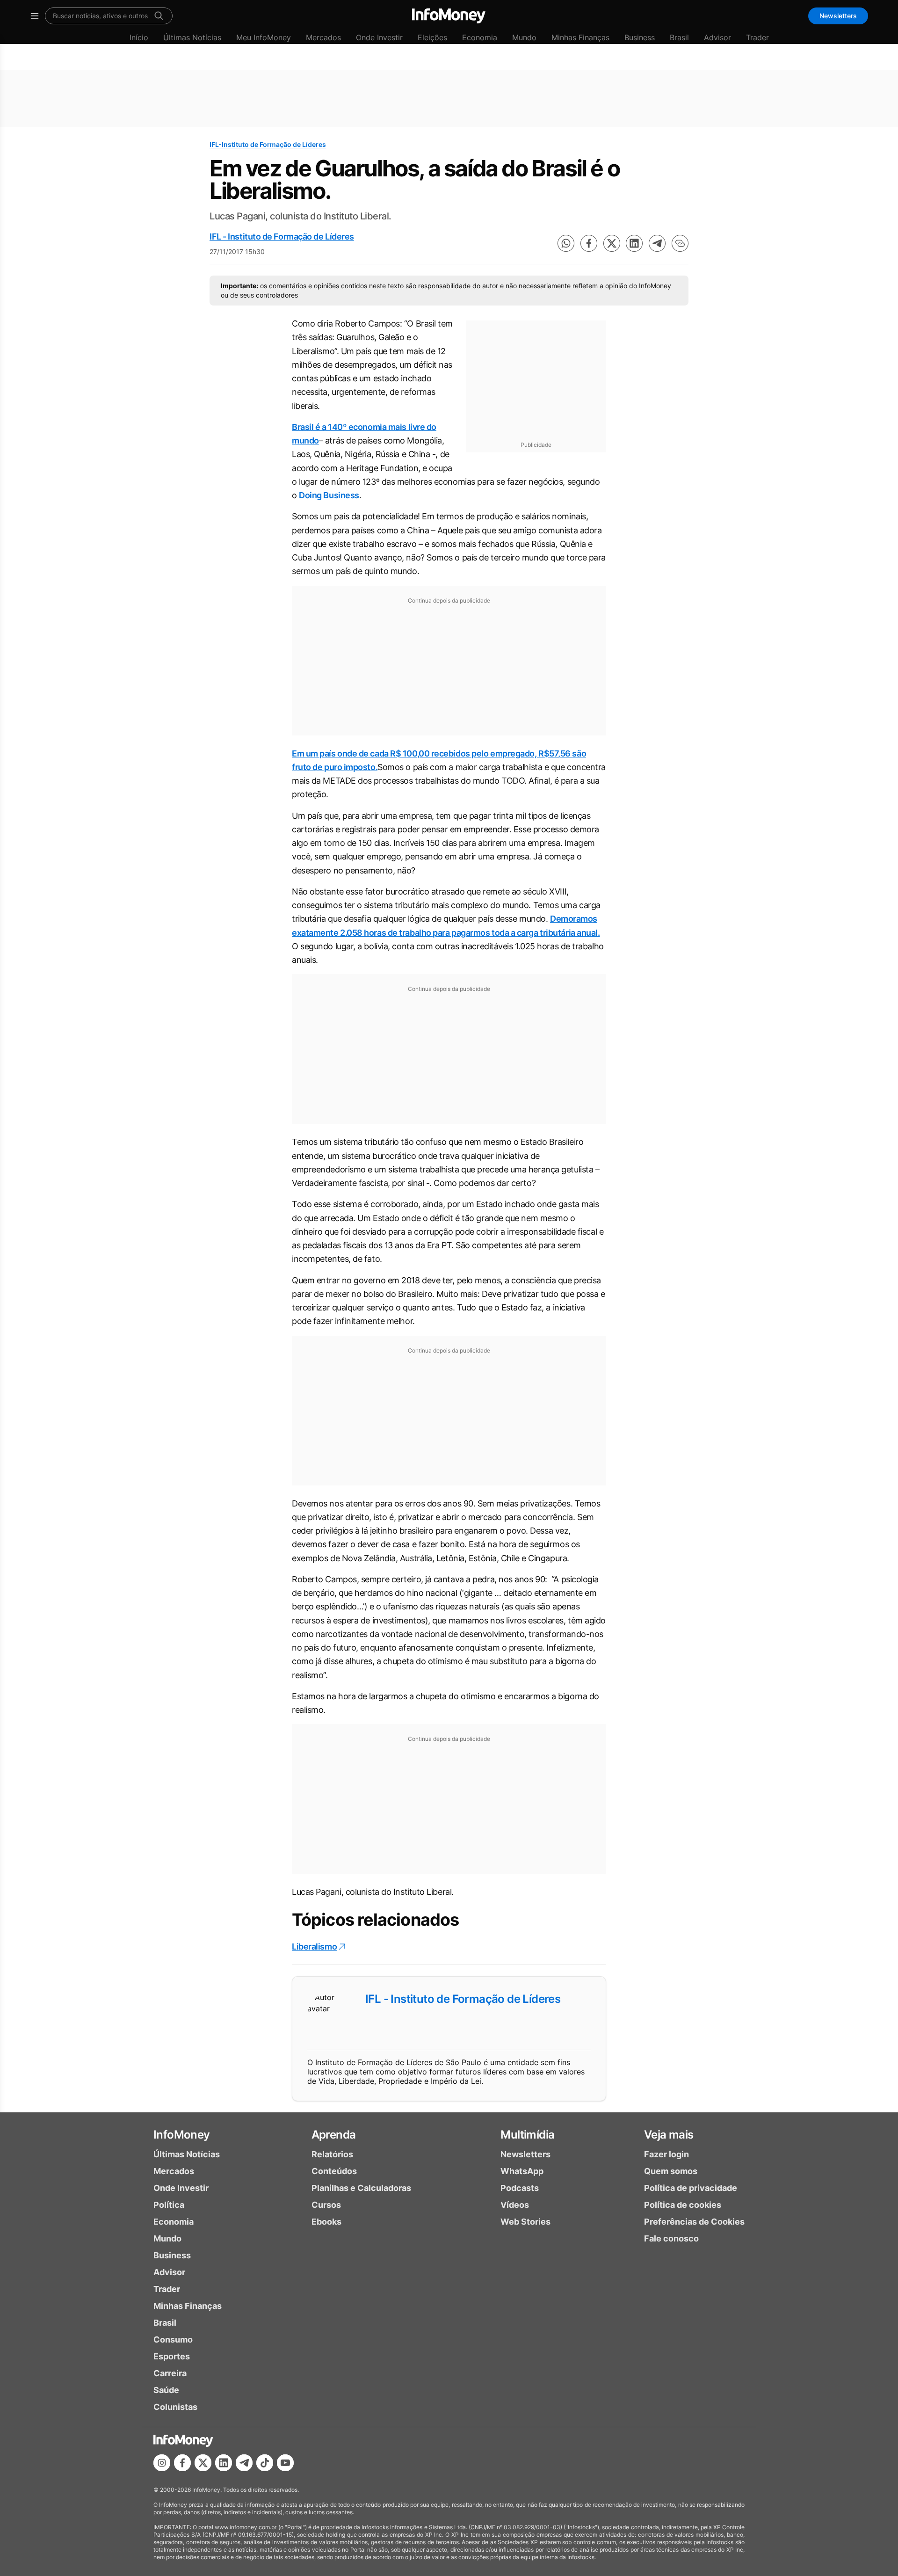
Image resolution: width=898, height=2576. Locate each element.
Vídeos (515, 2205)
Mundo (524, 37)
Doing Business (329, 495)
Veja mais (669, 2135)
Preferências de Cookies (694, 2222)
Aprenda (334, 2135)
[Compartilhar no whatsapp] (566, 243)
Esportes (172, 2356)
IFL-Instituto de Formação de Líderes (268, 144)
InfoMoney (182, 2135)
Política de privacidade (691, 2188)
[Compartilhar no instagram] (162, 2463)
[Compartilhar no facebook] (589, 243)
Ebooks (326, 2222)
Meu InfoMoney (264, 37)
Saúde (166, 2390)
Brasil (679, 37)
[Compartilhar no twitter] (612, 243)
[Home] (449, 16)
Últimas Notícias (192, 37)
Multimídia (527, 2135)
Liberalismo (314, 1947)
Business (640, 37)
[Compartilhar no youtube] (285, 2463)
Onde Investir (379, 37)
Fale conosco (671, 2238)
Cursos (326, 2205)
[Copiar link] (680, 243)
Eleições (432, 37)
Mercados (323, 37)
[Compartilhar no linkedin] (634, 243)
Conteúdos (334, 2171)
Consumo (173, 2340)
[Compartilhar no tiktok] (265, 2463)
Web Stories (525, 2222)
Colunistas (175, 2407)
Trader (757, 37)
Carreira (170, 2373)
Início (139, 37)
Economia (480, 37)
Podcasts (520, 2188)
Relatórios (332, 2154)
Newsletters (838, 16)
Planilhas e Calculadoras (361, 2188)
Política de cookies (683, 2205)
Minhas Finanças (580, 37)
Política (169, 2205)
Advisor (717, 37)
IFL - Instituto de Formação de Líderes (282, 236)
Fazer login (666, 2154)
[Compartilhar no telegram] (657, 243)
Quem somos (671, 2171)
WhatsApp (522, 2171)
